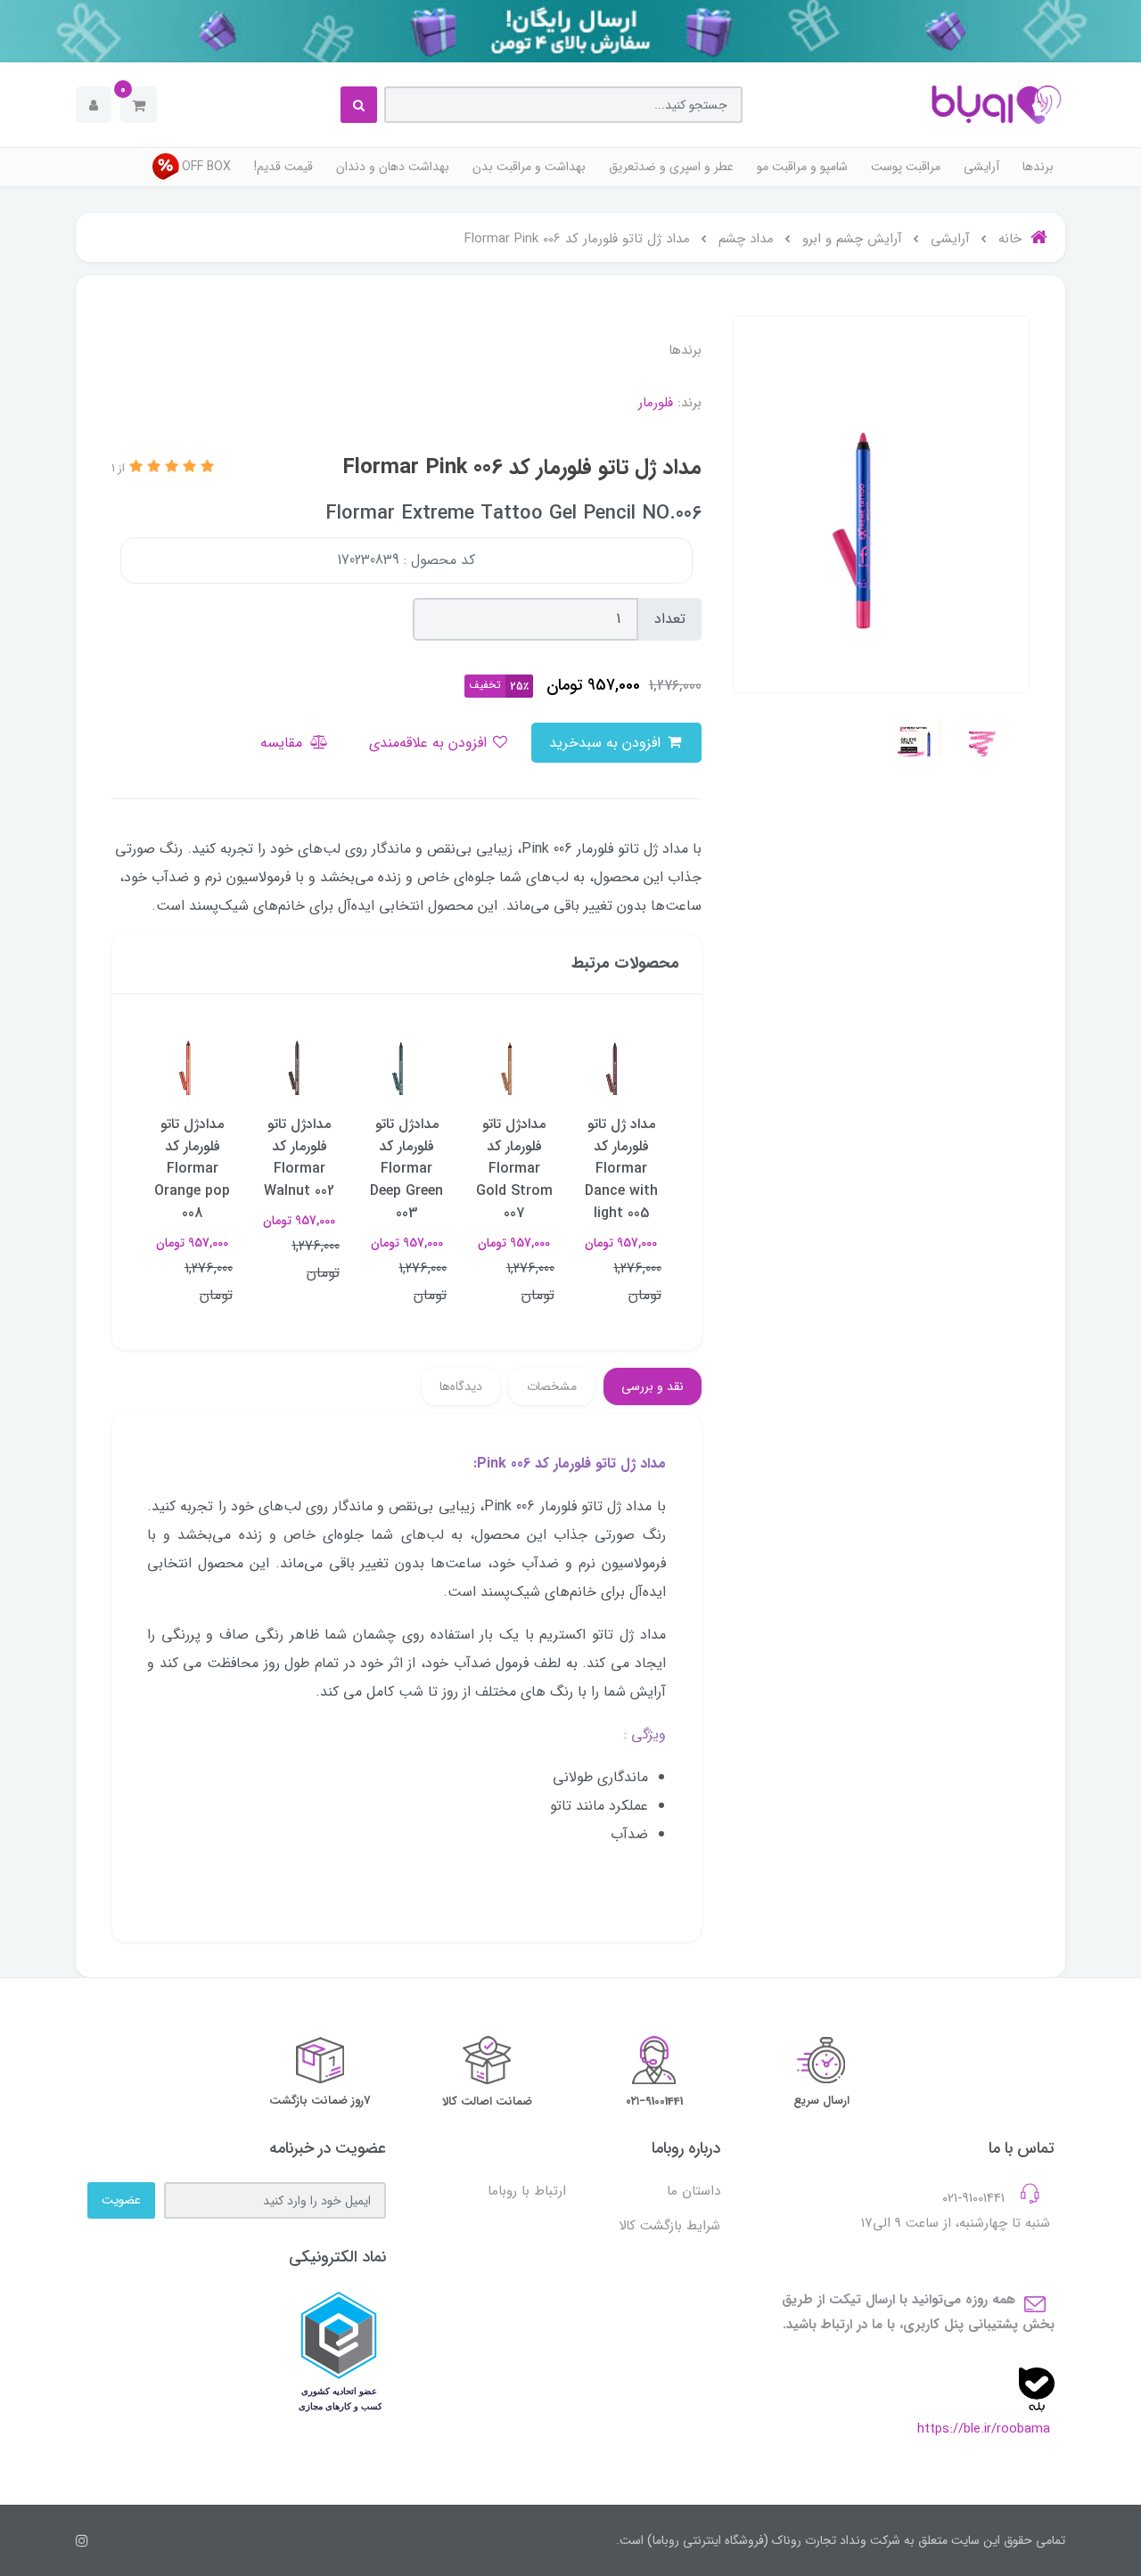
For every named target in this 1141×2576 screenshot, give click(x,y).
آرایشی (981, 167)
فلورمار (656, 403)
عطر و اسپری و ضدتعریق (671, 167)
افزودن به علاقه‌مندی (430, 743)
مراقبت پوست (906, 167)
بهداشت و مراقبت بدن (529, 167)
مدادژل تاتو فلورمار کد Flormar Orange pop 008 (192, 1169)
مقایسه (283, 743)
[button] (139, 105)
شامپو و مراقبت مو (802, 167)
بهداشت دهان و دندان (393, 167)
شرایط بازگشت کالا (669, 2226)
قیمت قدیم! (283, 167)
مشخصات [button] (552, 1386)
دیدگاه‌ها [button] (461, 1386)
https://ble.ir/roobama (984, 2429)
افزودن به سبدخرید (607, 743)
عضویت (121, 2200)
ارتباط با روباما (527, 2191)
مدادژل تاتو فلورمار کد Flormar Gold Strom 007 (514, 1169)
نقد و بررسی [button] (653, 1386)
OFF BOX (206, 167)
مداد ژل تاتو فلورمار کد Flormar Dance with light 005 (621, 1169)
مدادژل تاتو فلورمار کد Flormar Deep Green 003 (406, 1169)
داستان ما (694, 2191)
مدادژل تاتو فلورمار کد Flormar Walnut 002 (299, 1157)
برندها (1038, 167)
